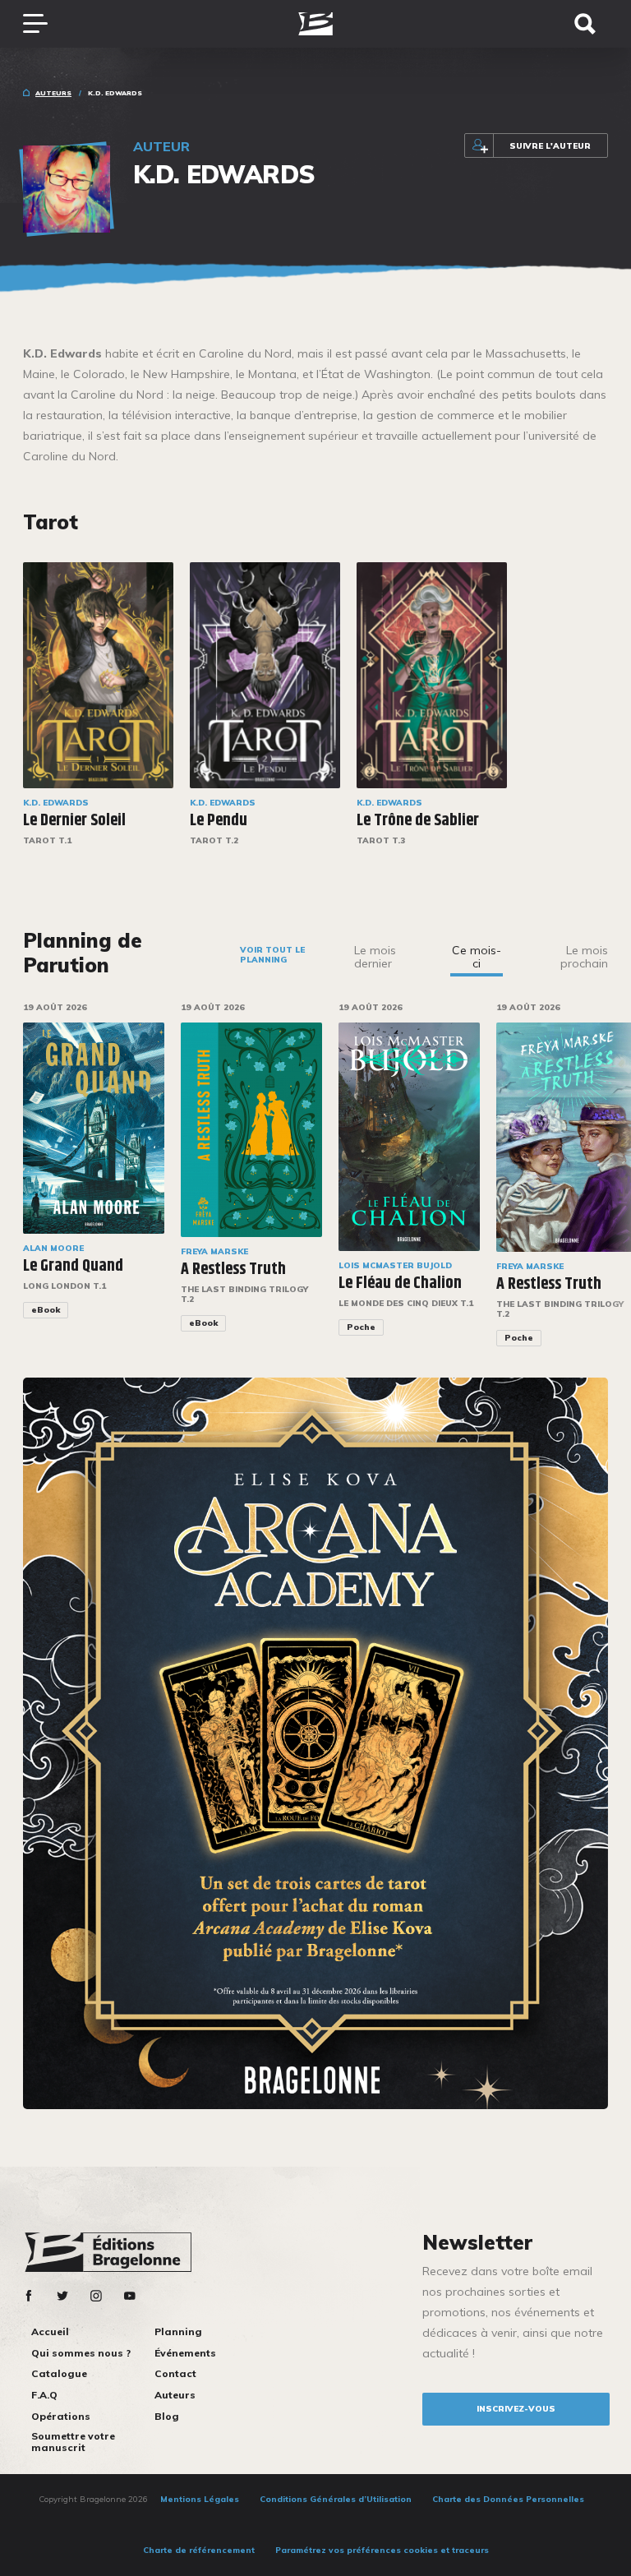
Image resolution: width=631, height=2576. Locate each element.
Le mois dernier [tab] (375, 957)
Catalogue (59, 2373)
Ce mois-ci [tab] (477, 957)
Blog (167, 2416)
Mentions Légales (200, 2499)
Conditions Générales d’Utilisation (336, 2499)
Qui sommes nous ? (81, 2353)
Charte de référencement (199, 2550)
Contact (175, 2373)
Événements (185, 2353)
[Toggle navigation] (44, 24)
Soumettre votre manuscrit (73, 2442)
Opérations (61, 2416)
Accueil (50, 2331)
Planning (178, 2331)
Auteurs (53, 93)
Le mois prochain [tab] (584, 957)
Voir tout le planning (272, 955)
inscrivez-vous (516, 2409)
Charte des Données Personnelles (508, 2499)
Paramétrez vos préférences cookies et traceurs (382, 2550)
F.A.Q (44, 2395)
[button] (618, 1186)
